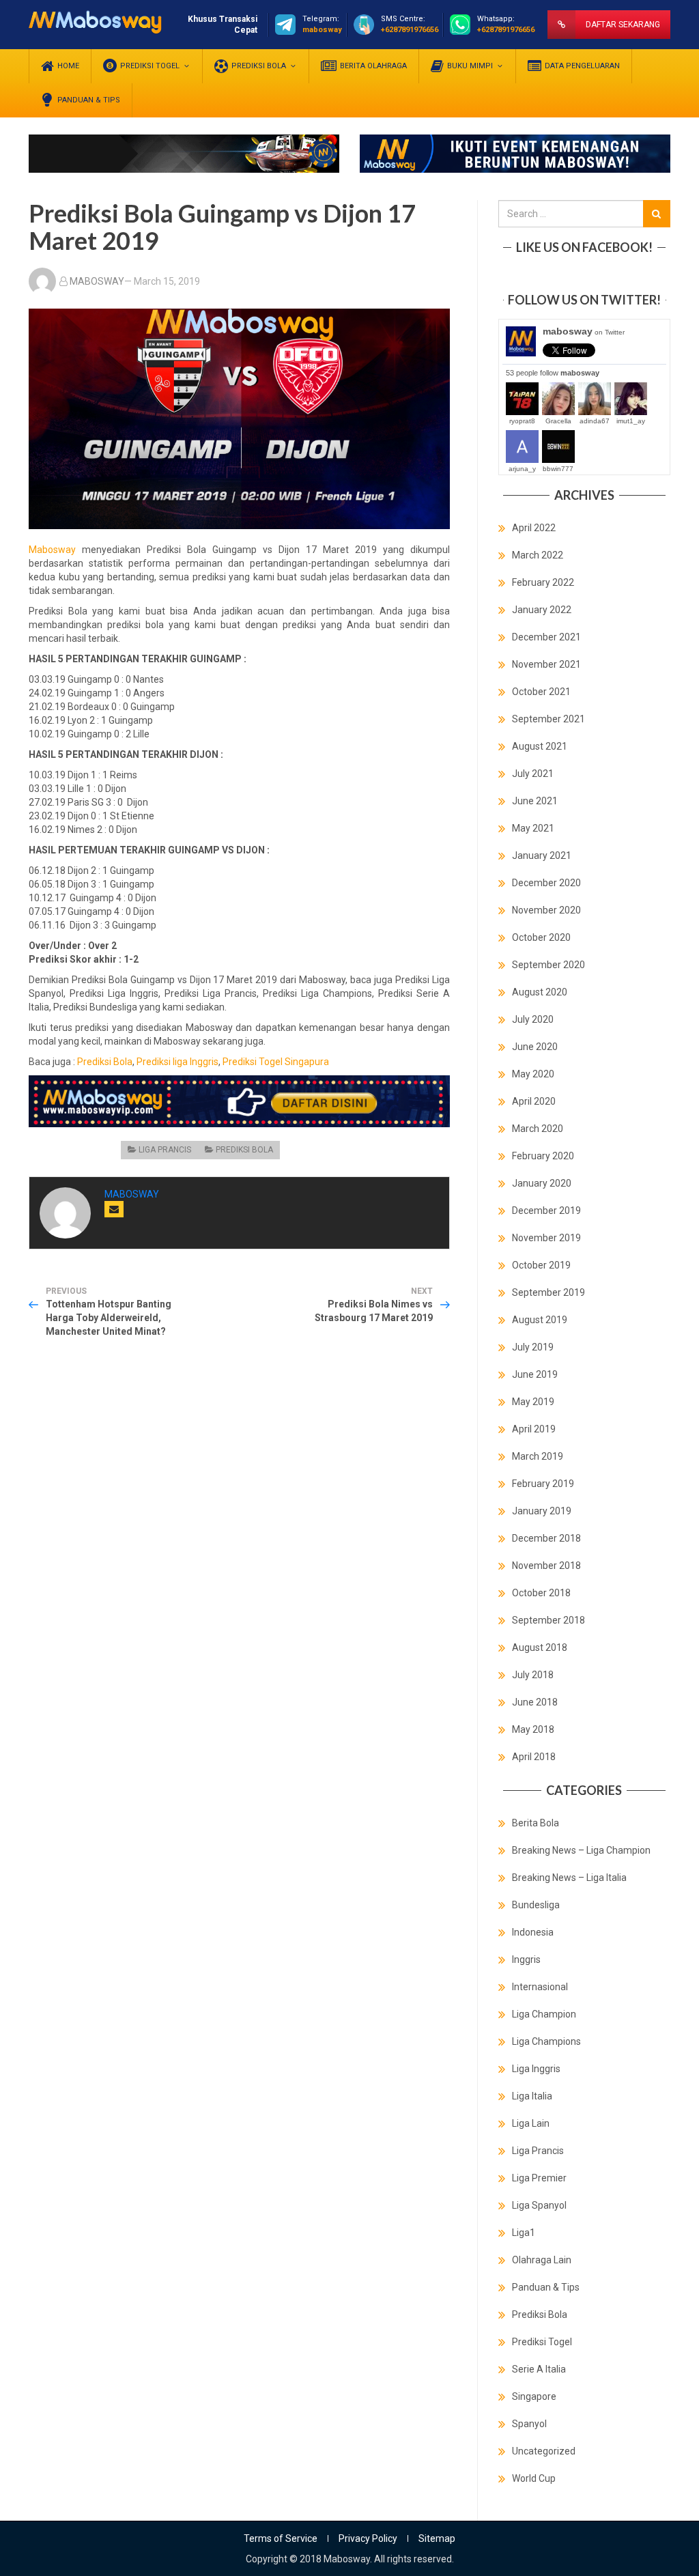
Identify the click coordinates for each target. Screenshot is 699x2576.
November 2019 (546, 1238)
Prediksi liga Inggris (177, 1062)
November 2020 (546, 910)
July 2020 (533, 1019)
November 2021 (546, 664)
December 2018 (546, 1538)
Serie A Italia (539, 2369)
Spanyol (529, 2424)
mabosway (584, 331)
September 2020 (548, 965)
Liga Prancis (165, 1150)
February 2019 (543, 1484)
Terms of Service (281, 2538)
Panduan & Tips (546, 2287)
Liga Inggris (536, 2069)
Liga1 (524, 2233)
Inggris (526, 1959)
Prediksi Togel (542, 2342)
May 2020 (533, 1074)
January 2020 (542, 1183)
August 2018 (540, 1647)
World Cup (534, 2478)
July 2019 (533, 1347)
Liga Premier (539, 2178)
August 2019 (540, 1320)
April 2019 (534, 1429)
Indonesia (533, 1932)
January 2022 (542, 610)
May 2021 (533, 828)
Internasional (540, 1987)
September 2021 (548, 719)
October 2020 (541, 937)
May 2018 (533, 1729)
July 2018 (533, 1675)
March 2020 (538, 1129)
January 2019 (542, 1511)
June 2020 (535, 1047)
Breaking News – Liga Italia (569, 1878)
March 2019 (538, 1456)
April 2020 (534, 1101)
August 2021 (540, 746)
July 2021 (533, 774)
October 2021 (541, 692)
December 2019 (546, 1211)
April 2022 (534, 528)
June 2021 (535, 801)
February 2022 (543, 582)
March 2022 (538, 555)
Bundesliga (536, 1905)
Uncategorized (544, 2451)
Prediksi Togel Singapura (276, 1062)
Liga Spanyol (539, 2205)
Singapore (534, 2396)
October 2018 (541, 1593)
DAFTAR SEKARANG (623, 25)
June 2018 (535, 1702)
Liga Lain (531, 2123)
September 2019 (548, 1292)
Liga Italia (532, 2096)
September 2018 (548, 1620)
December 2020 (546, 883)
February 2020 (543, 1156)
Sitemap (437, 2538)
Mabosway (52, 550)
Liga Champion (544, 2014)
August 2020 (540, 992)
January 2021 (542, 855)
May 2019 (533, 1402)
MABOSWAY (97, 281)
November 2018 (546, 1566)
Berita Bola (536, 1823)
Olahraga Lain (542, 2260)
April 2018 (534, 1757)
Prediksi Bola (105, 1062)
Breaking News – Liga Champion (581, 1850)
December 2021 (546, 637)
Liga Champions (546, 2041)
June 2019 (535, 1374)
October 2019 (541, 1265)
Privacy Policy (368, 2538)
